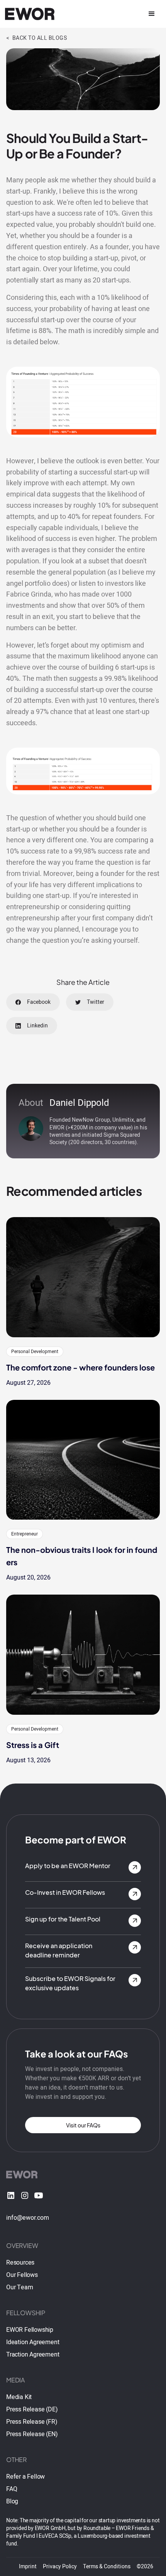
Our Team (19, 2287)
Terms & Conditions (107, 2567)
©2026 (145, 2567)
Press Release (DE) (32, 2409)
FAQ (12, 2489)
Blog (12, 2501)
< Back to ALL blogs (36, 38)
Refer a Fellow (25, 2477)
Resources (20, 2263)
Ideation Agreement (33, 2342)
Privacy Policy (60, 2567)
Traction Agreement (33, 2355)
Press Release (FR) (32, 2422)
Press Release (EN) (32, 2434)
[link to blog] (83, 1277)
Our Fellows (22, 2275)
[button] (152, 14)
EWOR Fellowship (30, 2330)
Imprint (28, 2567)
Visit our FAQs (83, 2125)
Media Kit (19, 2397)
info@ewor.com (28, 2218)
